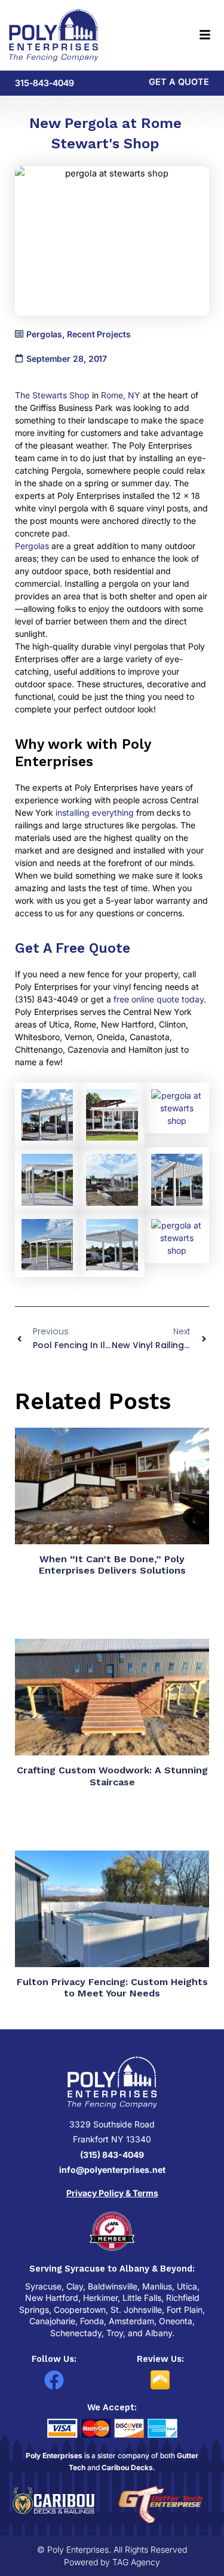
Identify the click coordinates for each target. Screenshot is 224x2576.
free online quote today (159, 999)
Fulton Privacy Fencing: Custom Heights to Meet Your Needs (112, 1987)
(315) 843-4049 (112, 2155)
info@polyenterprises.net (112, 2170)
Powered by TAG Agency (112, 2562)
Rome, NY (121, 395)
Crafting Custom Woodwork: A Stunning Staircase (112, 1776)
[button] (179, 36)
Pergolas (32, 546)
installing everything (95, 813)
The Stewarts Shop (52, 395)
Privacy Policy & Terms (112, 2193)
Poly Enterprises (54, 2455)
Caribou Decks (127, 2467)
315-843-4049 (45, 83)
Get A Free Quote (73, 948)
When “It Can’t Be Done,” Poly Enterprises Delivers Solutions (112, 1565)
